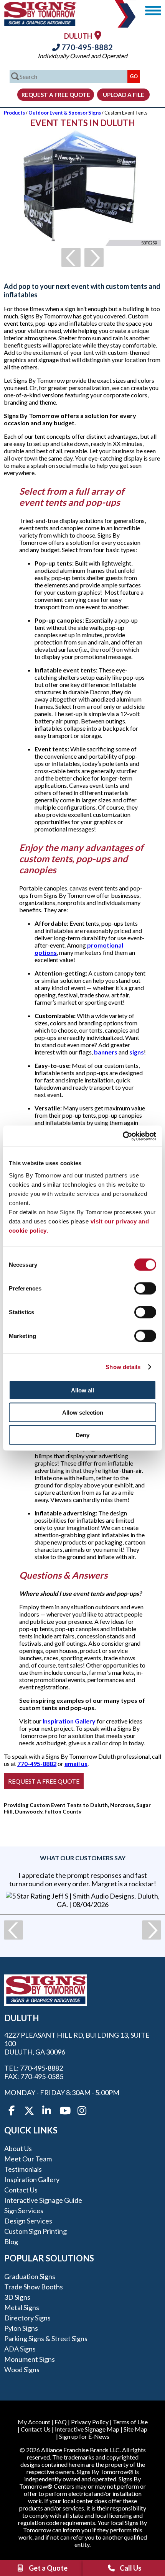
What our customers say (83, 1858)
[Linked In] (47, 2111)
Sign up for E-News (84, 2436)
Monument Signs (30, 2359)
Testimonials (23, 2169)
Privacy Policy (90, 2422)
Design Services (28, 2221)
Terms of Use (130, 2422)
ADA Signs (20, 2349)
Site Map (135, 2429)
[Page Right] (94, 257)
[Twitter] (29, 2111)
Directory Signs (27, 2318)
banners (106, 1052)
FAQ (61, 2422)
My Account (34, 2422)
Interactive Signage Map (87, 2429)
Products (14, 113)
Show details (123, 1367)
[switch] (145, 1288)
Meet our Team (28, 2159)
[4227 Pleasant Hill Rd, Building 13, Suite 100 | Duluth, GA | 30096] (98, 35)
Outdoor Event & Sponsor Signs (65, 113)
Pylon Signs (21, 2328)
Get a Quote (48, 2568)
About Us (18, 2148)
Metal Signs (22, 2307)
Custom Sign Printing (35, 2231)
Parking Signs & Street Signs (46, 2338)
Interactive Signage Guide (43, 2200)
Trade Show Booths (34, 2287)
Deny (82, 1435)
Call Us (131, 2568)
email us (76, 1764)
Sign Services (24, 2210)
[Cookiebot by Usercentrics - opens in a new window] (123, 1136)
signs (137, 1052)
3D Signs (17, 2297)
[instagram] (82, 2111)
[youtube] (64, 2111)
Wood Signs (22, 2369)
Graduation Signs (30, 2276)
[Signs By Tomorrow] (40, 24)
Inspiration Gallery (69, 1721)
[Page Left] (71, 257)
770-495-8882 (86, 47)
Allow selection (83, 1413)
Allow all (82, 1390)
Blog (11, 2241)
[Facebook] (12, 2111)
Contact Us (21, 2190)
